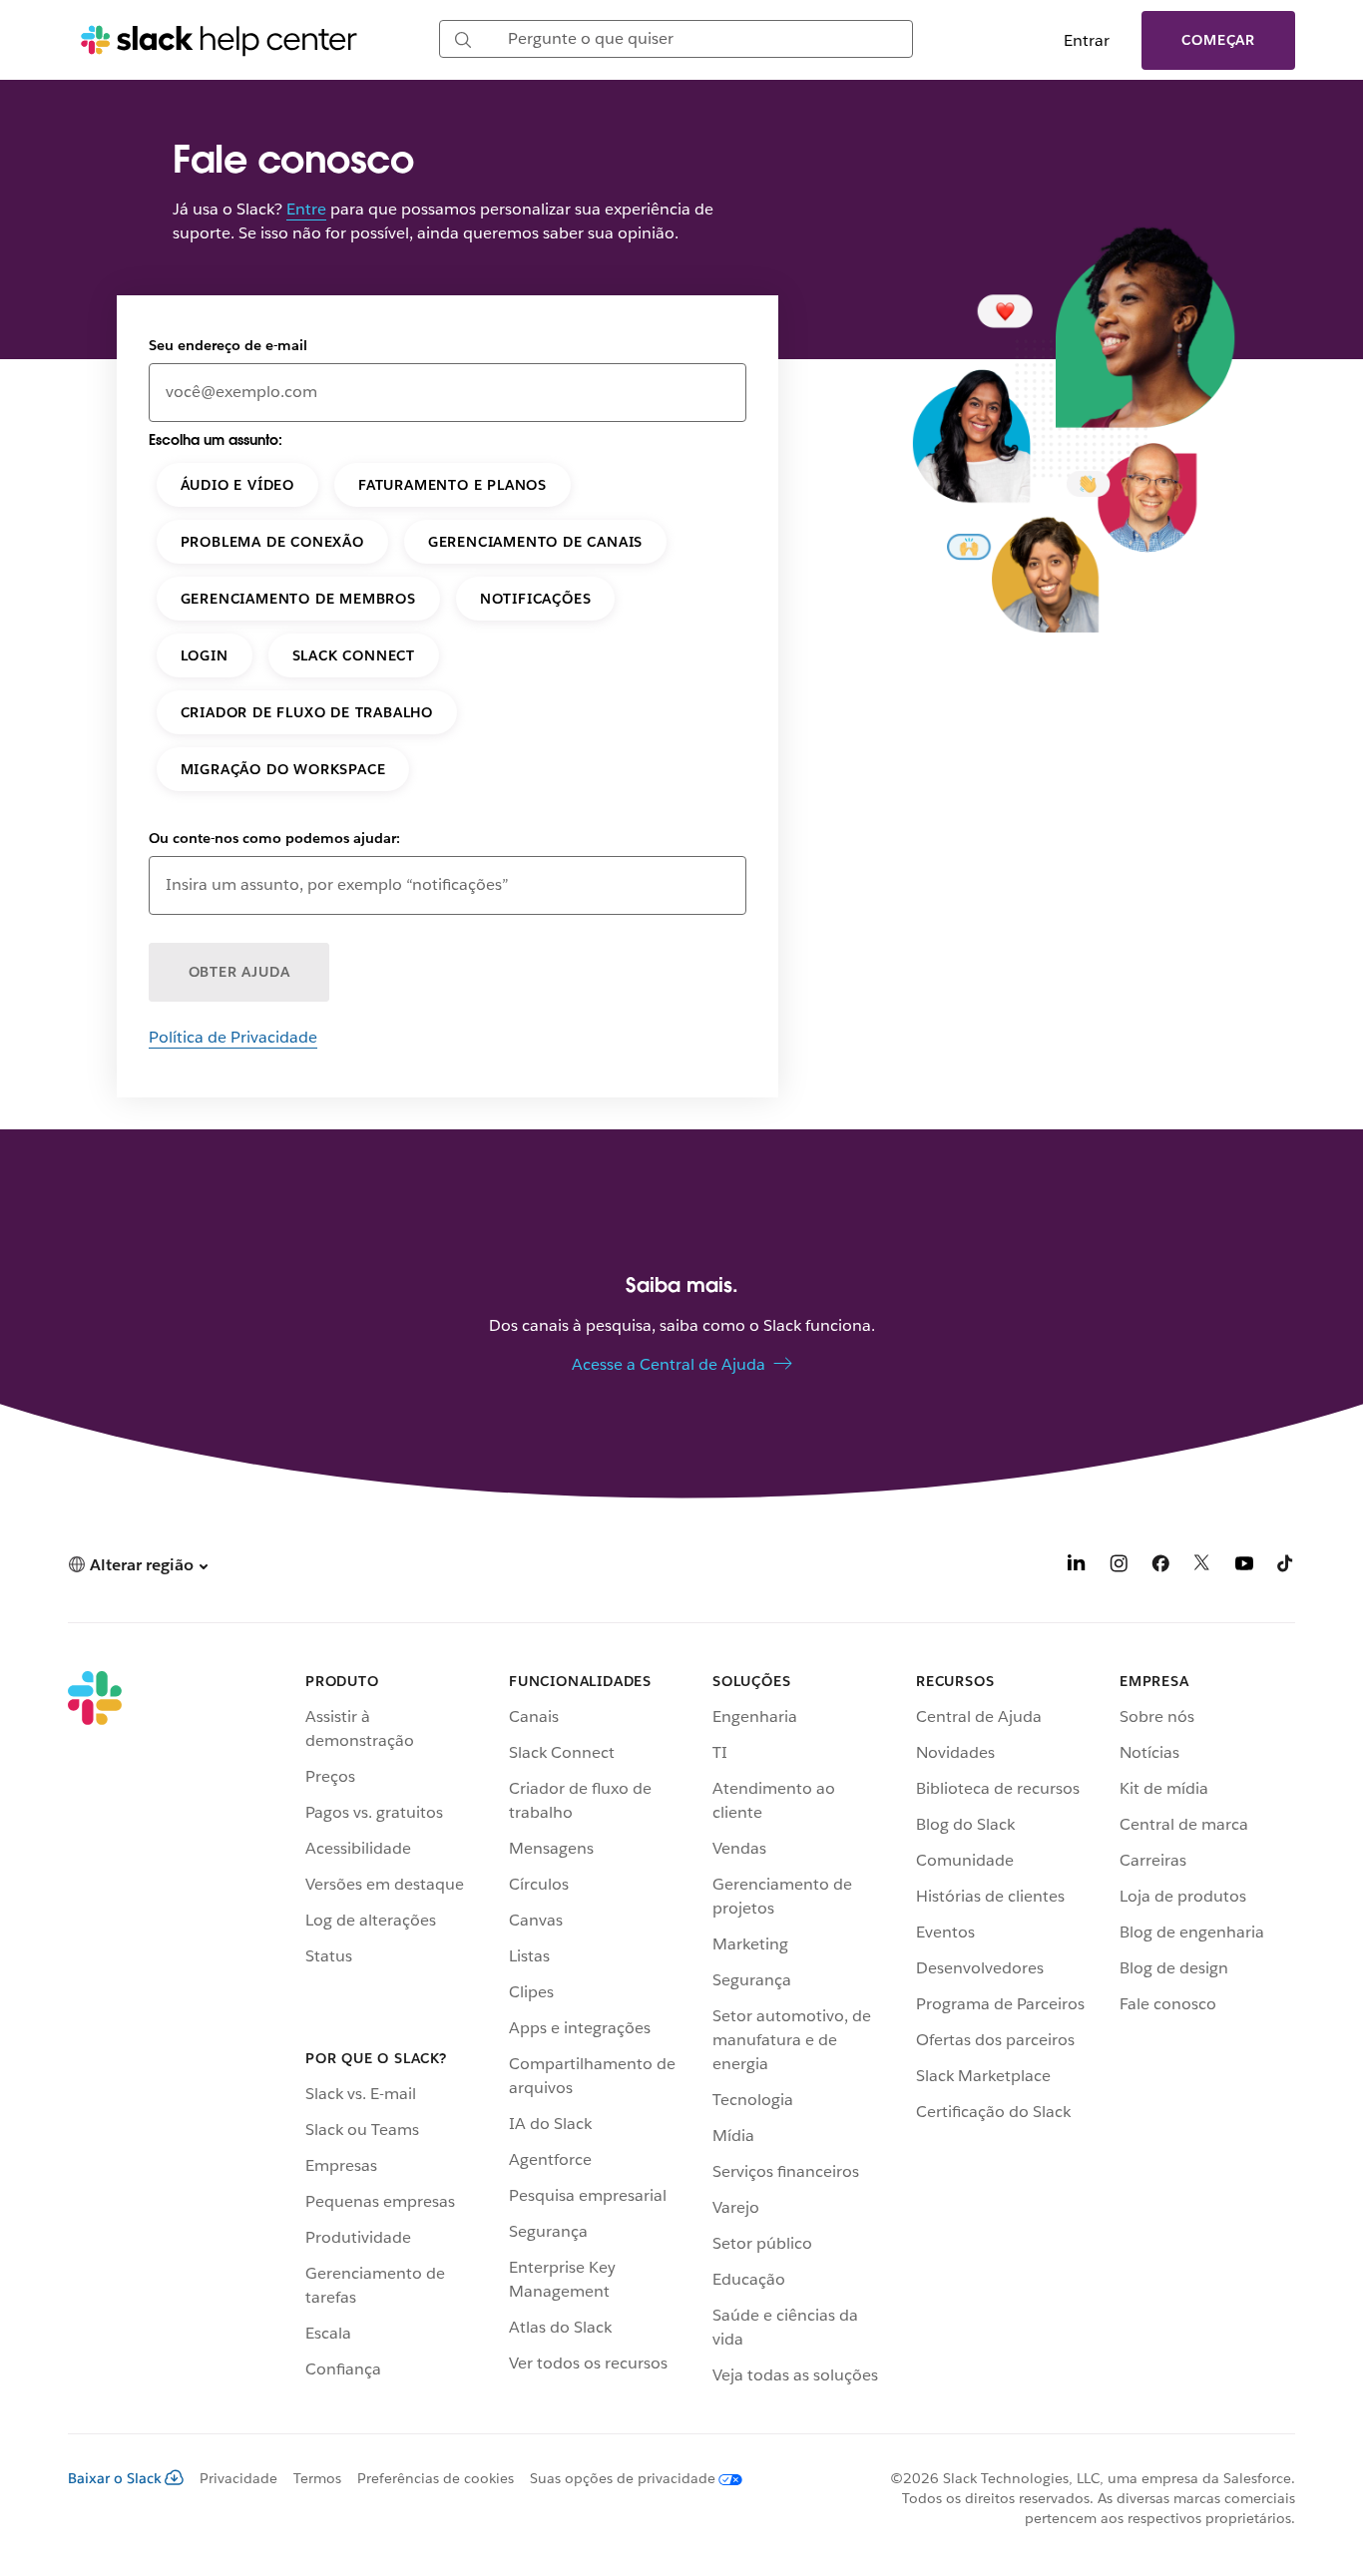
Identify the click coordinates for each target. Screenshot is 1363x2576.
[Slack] (95, 2032)
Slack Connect (354, 655)
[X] (1202, 1567)
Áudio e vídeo (237, 485)
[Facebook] (1160, 1567)
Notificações (536, 599)
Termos (317, 2478)
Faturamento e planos (453, 485)
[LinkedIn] (1077, 1567)
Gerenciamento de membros (298, 599)
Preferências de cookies (436, 2478)
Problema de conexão (272, 542)
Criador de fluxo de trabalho (307, 712)
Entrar (1087, 40)
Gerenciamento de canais (535, 542)
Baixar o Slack (115, 2478)
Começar (1218, 40)
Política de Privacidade (233, 1037)
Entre (306, 209)
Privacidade (238, 2478)
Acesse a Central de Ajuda (669, 1364)
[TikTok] (1286, 1567)
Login (205, 655)
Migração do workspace (283, 769)
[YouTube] (1244, 1567)
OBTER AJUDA (239, 972)
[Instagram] (1119, 1567)
